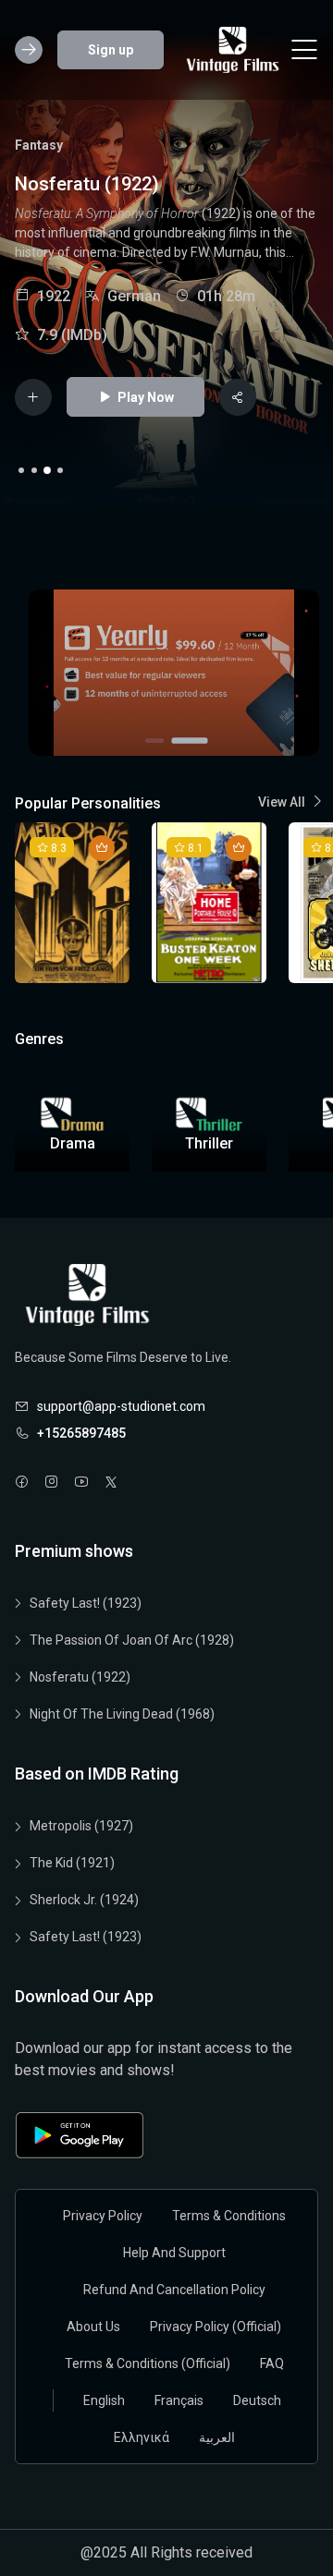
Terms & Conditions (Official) (148, 2363)
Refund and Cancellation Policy (174, 2290)
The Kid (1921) (72, 1863)
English (104, 2400)
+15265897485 (81, 1433)
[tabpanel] (166, 275)
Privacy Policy (103, 2216)
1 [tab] (21, 470)
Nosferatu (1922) (80, 1677)
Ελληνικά (142, 2437)
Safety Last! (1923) (86, 1603)
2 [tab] (34, 470)
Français (179, 2400)
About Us (93, 2327)
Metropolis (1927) (81, 1826)
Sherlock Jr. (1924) (84, 1900)
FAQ (272, 2363)
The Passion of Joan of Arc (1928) (132, 1640)
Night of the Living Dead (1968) (122, 1714)
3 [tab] (47, 470)
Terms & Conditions (229, 2216)
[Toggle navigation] (304, 50)
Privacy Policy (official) (216, 2327)
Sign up (111, 50)
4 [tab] (60, 470)
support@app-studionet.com (121, 1406)
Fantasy (39, 145)
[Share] (238, 397)
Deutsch (257, 2400)
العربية (217, 2437)
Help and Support (174, 2253)
